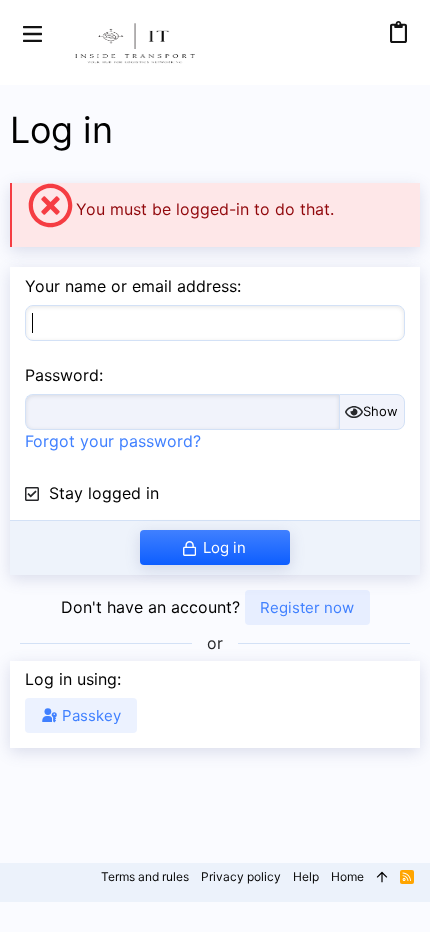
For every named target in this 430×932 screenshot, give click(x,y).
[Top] (382, 877)
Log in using (71, 679)
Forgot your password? (113, 441)
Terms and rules (145, 876)
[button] (32, 32)
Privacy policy (241, 876)
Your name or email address (131, 286)
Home (347, 876)
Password (62, 375)
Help (306, 876)
